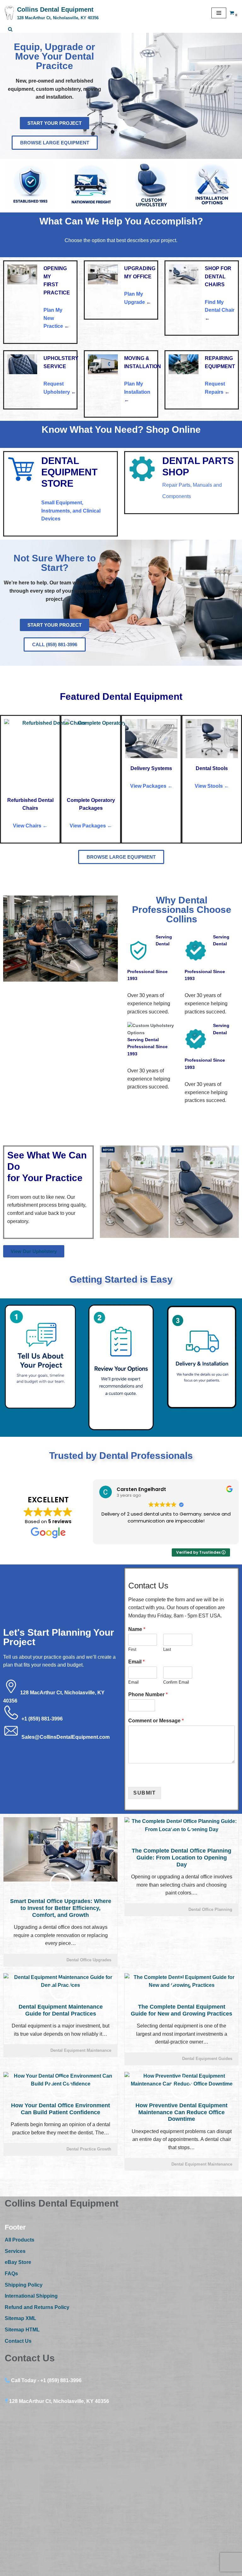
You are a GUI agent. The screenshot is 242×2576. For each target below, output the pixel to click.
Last (167, 1649)
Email (136, 1662)
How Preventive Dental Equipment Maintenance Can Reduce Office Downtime (181, 2112)
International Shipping (31, 2296)
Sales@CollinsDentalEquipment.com (66, 1737)
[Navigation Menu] (219, 13)
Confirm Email (176, 1682)
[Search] (10, 29)
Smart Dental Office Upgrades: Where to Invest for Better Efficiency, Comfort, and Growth (61, 1908)
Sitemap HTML (22, 2330)
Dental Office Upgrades (89, 1960)
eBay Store (18, 2262)
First (132, 1649)
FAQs (11, 2274)
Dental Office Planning (210, 1909)
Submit (145, 1793)
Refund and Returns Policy (37, 2307)
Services (15, 2251)
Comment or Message (156, 1721)
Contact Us (18, 2341)
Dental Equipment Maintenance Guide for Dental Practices (61, 2010)
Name (137, 1629)
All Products (20, 2240)
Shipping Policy (24, 2285)
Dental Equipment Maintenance (81, 2050)
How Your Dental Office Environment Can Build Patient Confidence (60, 2109)
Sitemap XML (20, 2318)
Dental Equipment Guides (207, 2059)
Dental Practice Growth (89, 2149)
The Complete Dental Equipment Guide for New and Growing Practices (181, 2010)
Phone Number (148, 1694)
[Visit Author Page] (60, 1884)
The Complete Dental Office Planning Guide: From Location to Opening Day (181, 1857)
